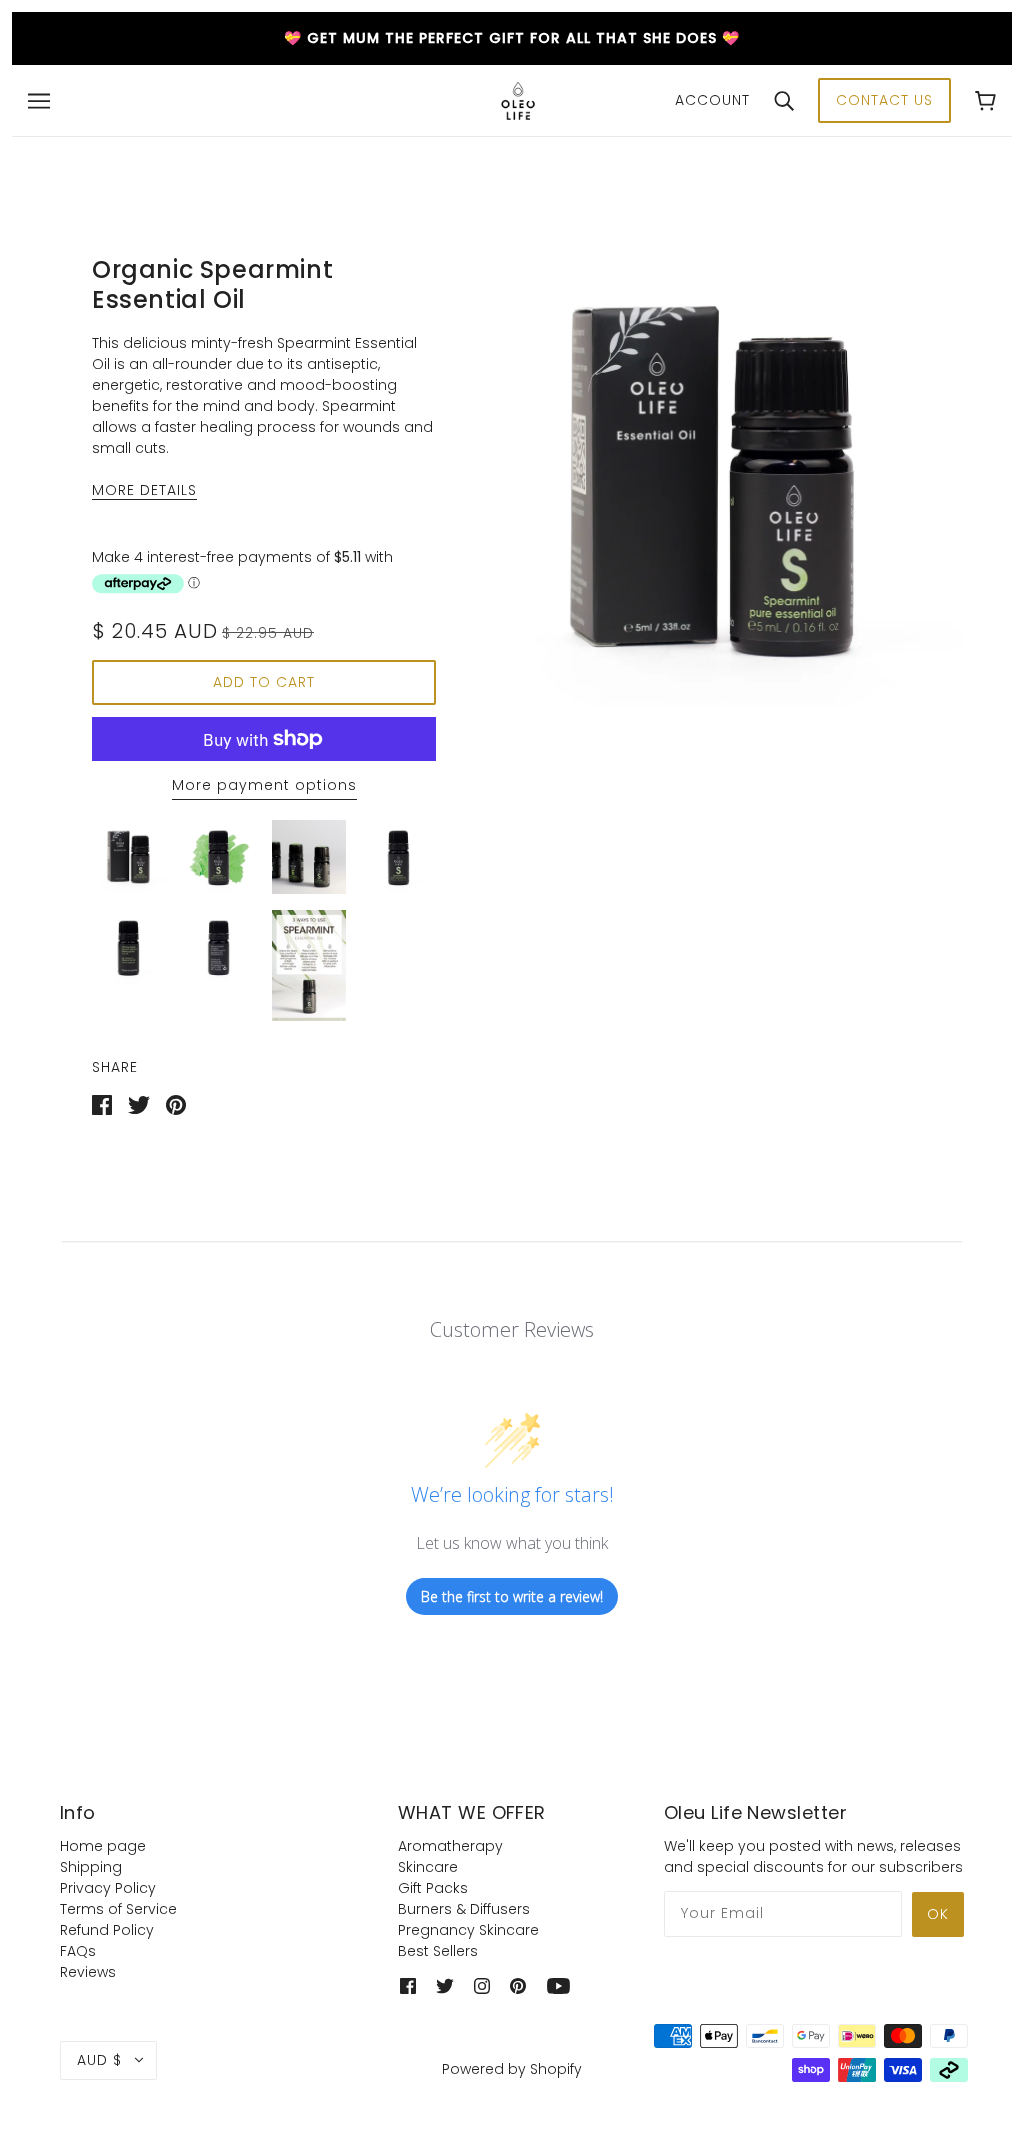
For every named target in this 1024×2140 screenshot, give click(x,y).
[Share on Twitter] (139, 1104)
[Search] (784, 100)
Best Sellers (438, 1951)
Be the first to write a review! (512, 1596)
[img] (408, 1985)
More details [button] (144, 491)
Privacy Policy (108, 1888)
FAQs (78, 1951)
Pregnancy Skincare (468, 1930)
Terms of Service (118, 1909)
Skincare (428, 1867)
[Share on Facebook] (102, 1104)
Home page (103, 1846)
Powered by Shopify (512, 2069)
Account (712, 100)
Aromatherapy (450, 1846)
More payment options (264, 785)
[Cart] (985, 100)
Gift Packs (433, 1888)
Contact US (884, 100)
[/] (518, 99)
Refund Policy (107, 1930)
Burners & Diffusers (464, 1909)
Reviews (88, 1972)
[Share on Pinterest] (176, 1104)
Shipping (91, 1867)
